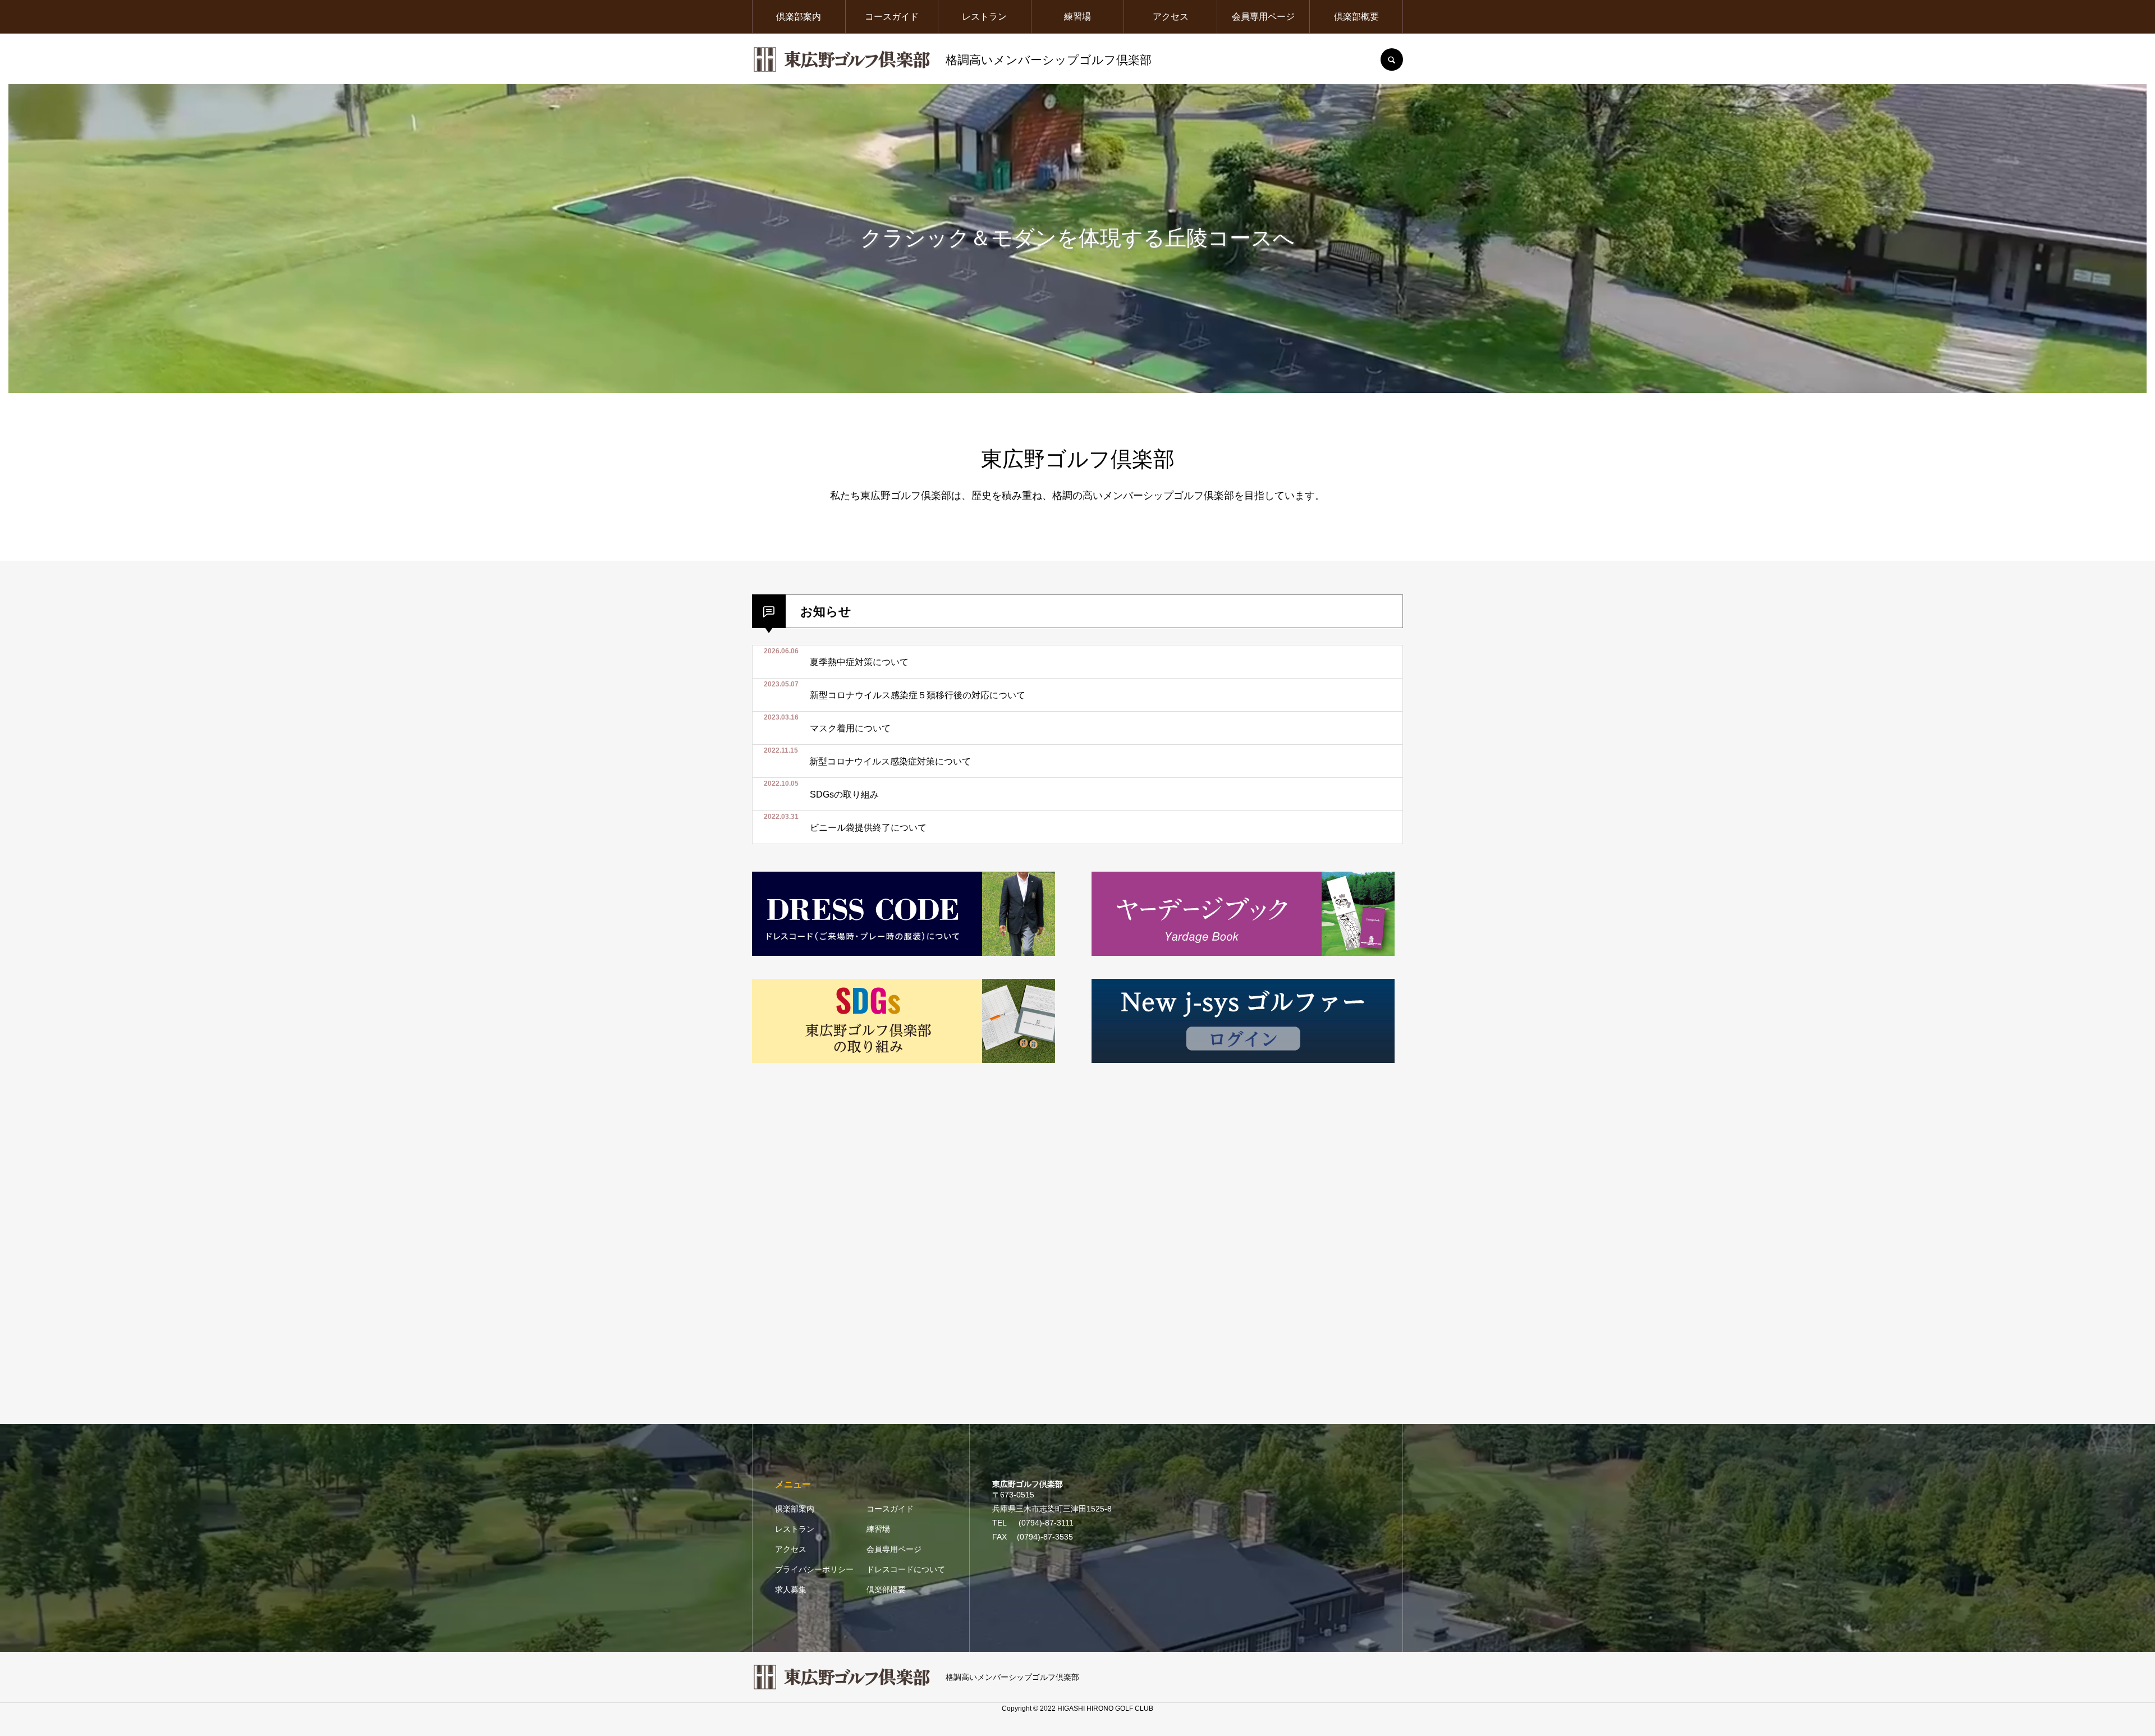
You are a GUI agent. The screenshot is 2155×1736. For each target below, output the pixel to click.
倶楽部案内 (799, 17)
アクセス (1171, 17)
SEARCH (1392, 59)
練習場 (1077, 17)
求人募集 (791, 1590)
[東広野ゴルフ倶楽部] (842, 59)
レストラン (984, 17)
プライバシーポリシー (814, 1569)
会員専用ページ (1263, 17)
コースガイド (892, 17)
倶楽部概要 (1356, 17)
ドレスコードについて (906, 1569)
